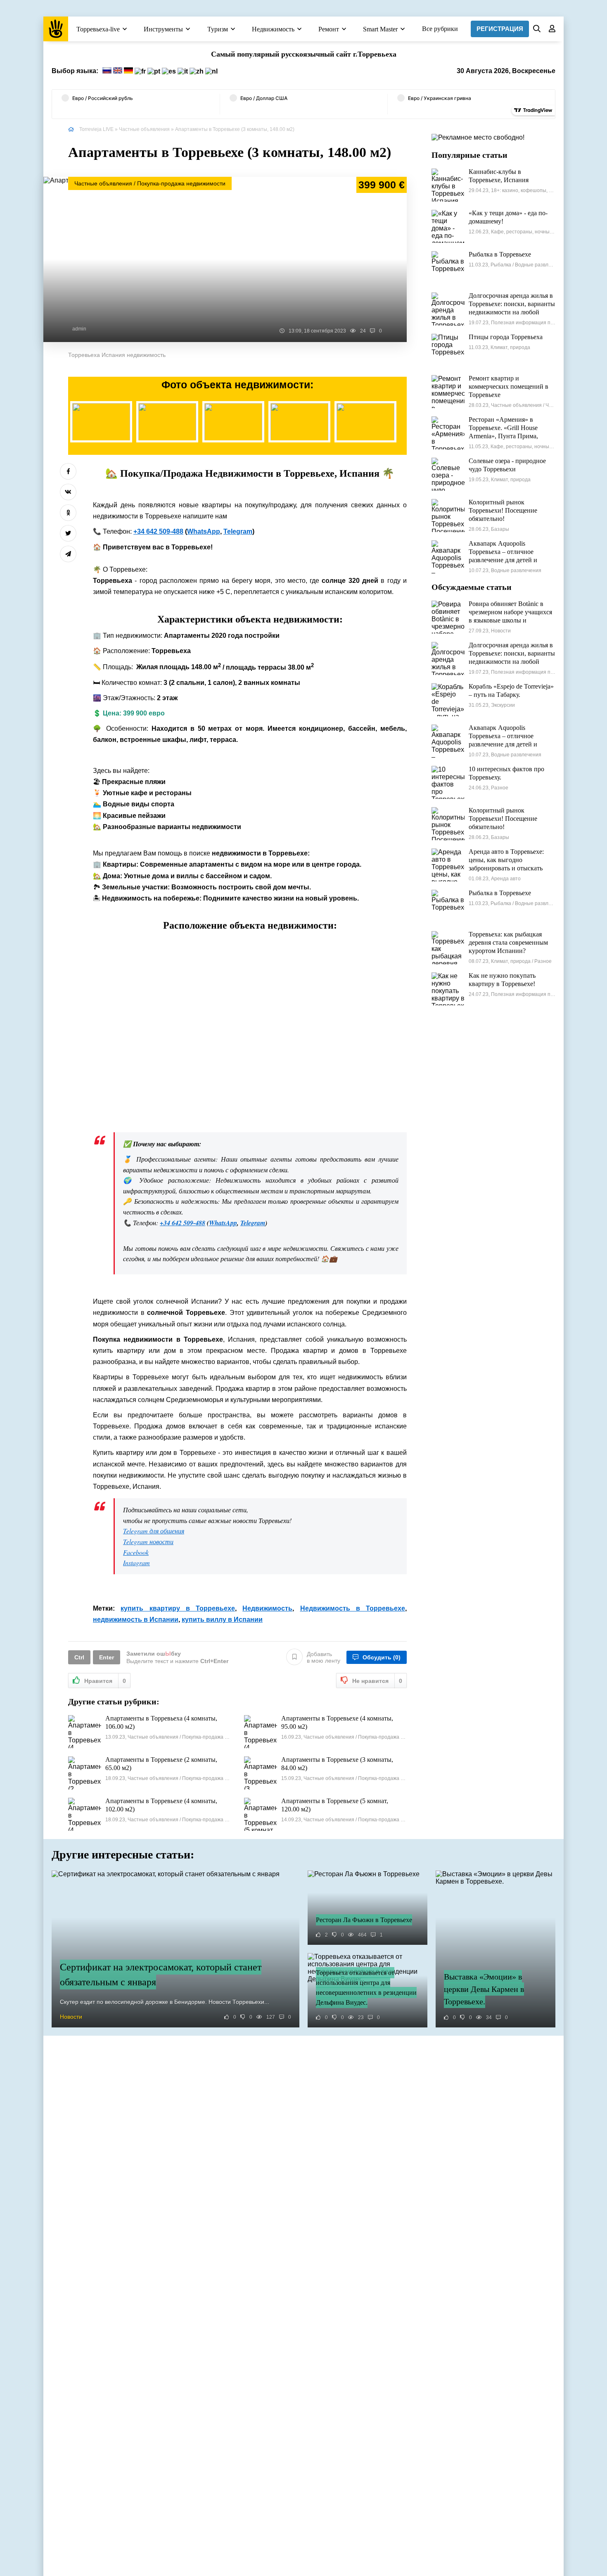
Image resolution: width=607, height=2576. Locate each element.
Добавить (324, 1657)
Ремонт (329, 29)
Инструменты (163, 29)
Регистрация (500, 29)
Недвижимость (273, 29)
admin (79, 329)
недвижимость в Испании (136, 1620)
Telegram (238, 531)
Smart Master (380, 29)
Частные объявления (144, 129)
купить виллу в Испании (222, 1620)
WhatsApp (204, 531)
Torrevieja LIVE (96, 129)
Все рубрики (440, 29)
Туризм (218, 29)
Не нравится (377, 1681)
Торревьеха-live (98, 29)
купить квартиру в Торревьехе (178, 1608)
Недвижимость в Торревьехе (353, 1608)
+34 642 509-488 (158, 531)
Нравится (105, 1681)
